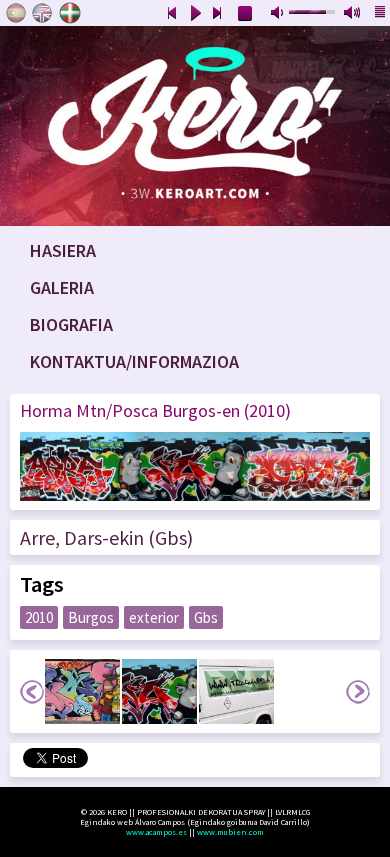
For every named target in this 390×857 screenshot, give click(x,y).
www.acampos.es (156, 832)
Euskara (70, 13)
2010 (39, 617)
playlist (381, 14)
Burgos (91, 617)
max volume (353, 14)
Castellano (16, 13)
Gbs (206, 617)
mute (279, 14)
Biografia (71, 324)
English (43, 13)
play (195, 14)
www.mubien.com (230, 832)
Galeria (62, 287)
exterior (154, 617)
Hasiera (63, 250)
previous (172, 14)
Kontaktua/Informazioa (134, 361)
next (218, 14)
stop (246, 14)
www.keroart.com (195, 126)
